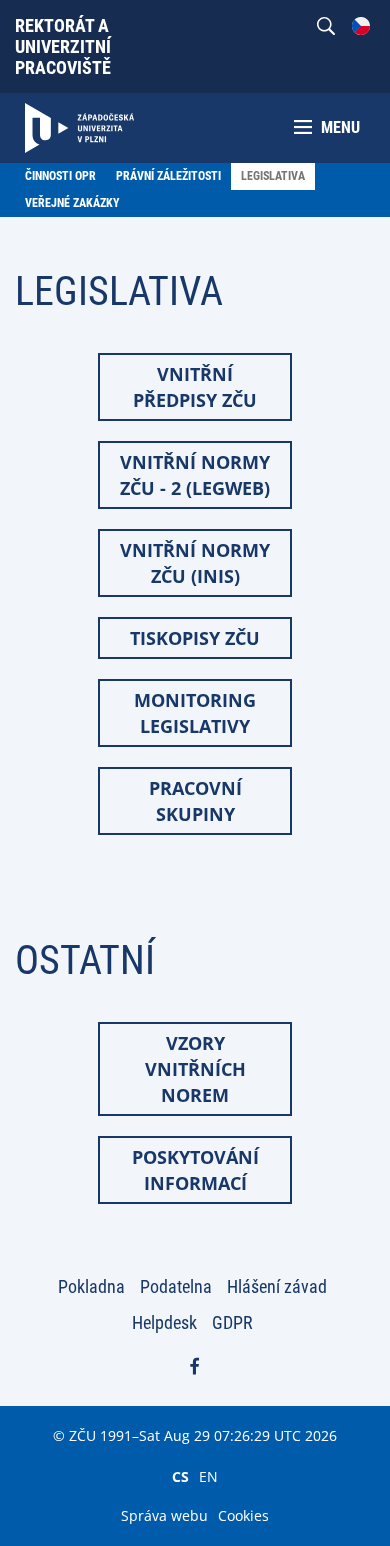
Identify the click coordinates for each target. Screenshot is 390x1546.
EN (208, 1476)
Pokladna (91, 1286)
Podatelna (176, 1286)
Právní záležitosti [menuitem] (168, 176)
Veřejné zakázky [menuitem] (72, 203)
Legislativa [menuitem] (273, 176)
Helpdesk (164, 1322)
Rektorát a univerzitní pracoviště (63, 46)
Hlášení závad (277, 1286)
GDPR (232, 1322)
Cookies (243, 1515)
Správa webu (164, 1515)
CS (180, 1476)
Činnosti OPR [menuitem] (60, 176)
